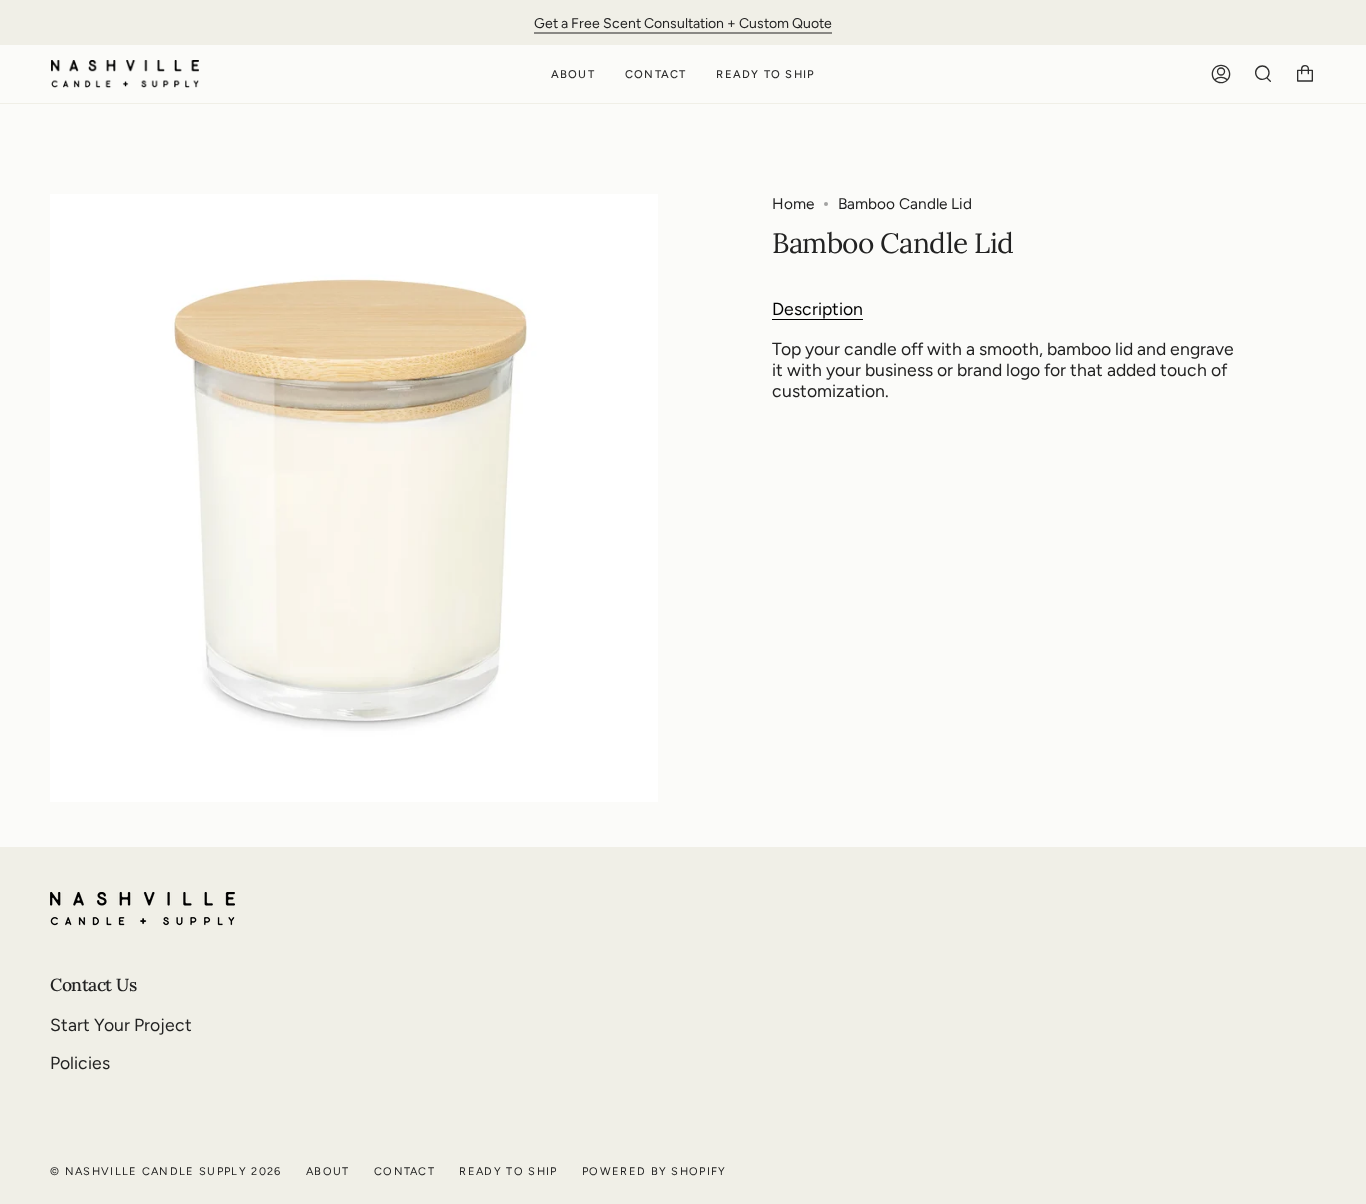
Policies (80, 1062)
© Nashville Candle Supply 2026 (166, 1171)
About (328, 1171)
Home (793, 203)
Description (817, 308)
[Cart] (1305, 74)
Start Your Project (121, 1024)
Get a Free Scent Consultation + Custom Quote (683, 22)
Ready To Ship (508, 1171)
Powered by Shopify (654, 1171)
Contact (404, 1171)
